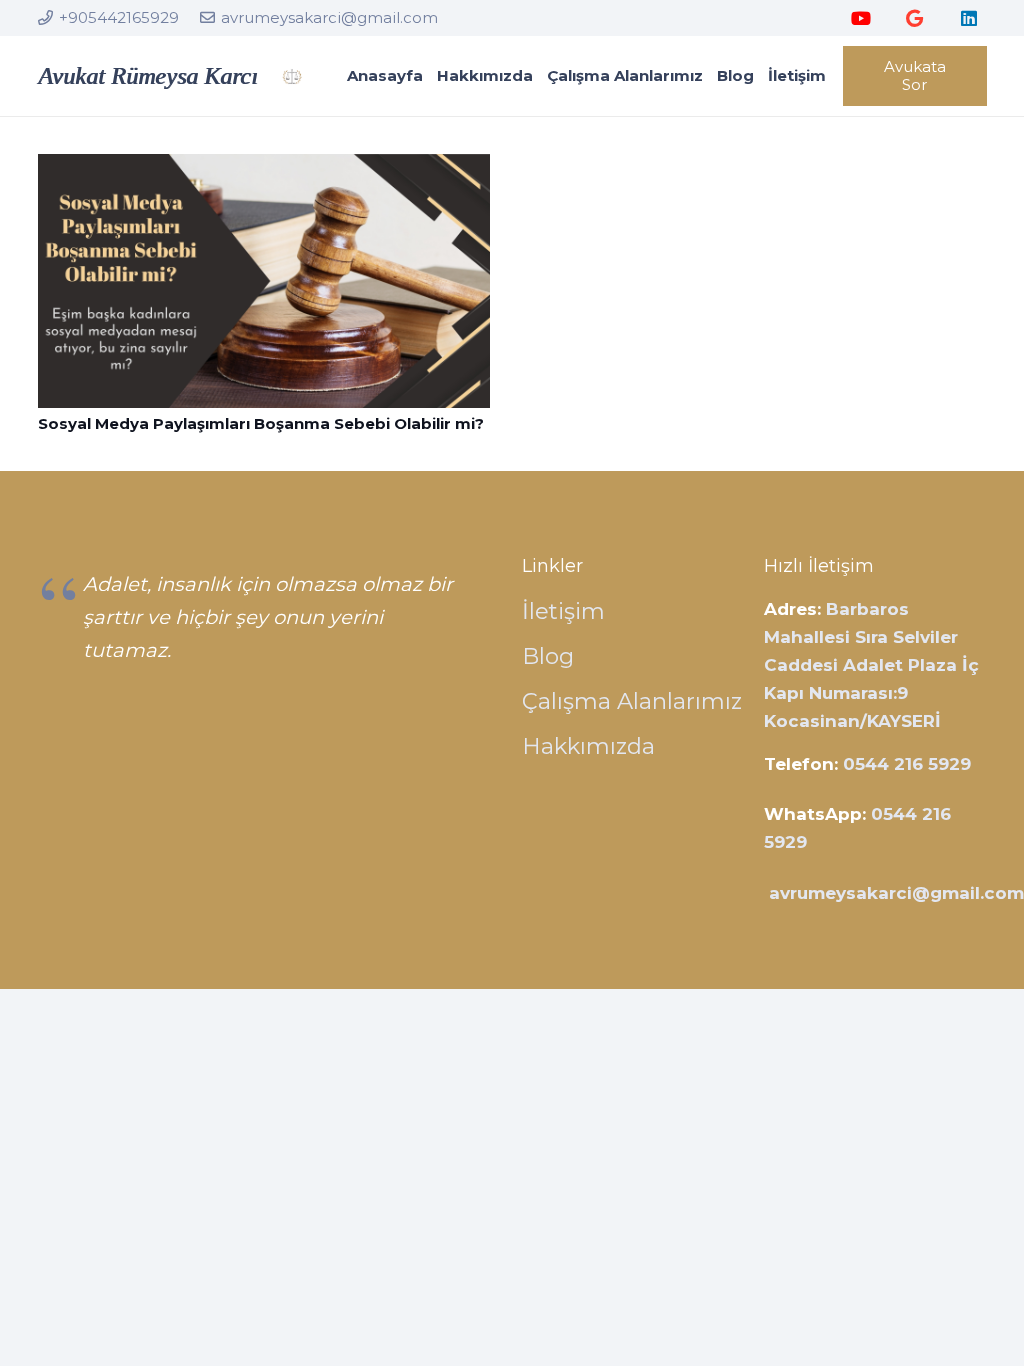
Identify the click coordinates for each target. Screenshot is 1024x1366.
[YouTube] (861, 18)
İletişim (563, 611)
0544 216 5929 (907, 764)
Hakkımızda (588, 746)
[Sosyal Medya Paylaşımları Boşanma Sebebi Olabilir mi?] (264, 167)
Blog (548, 656)
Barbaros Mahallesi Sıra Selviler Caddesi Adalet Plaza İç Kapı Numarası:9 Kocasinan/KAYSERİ (871, 665)
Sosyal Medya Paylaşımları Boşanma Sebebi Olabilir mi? (261, 423)
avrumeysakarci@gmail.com (896, 893)
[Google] (915, 18)
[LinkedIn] (969, 18)
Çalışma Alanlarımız (632, 701)
